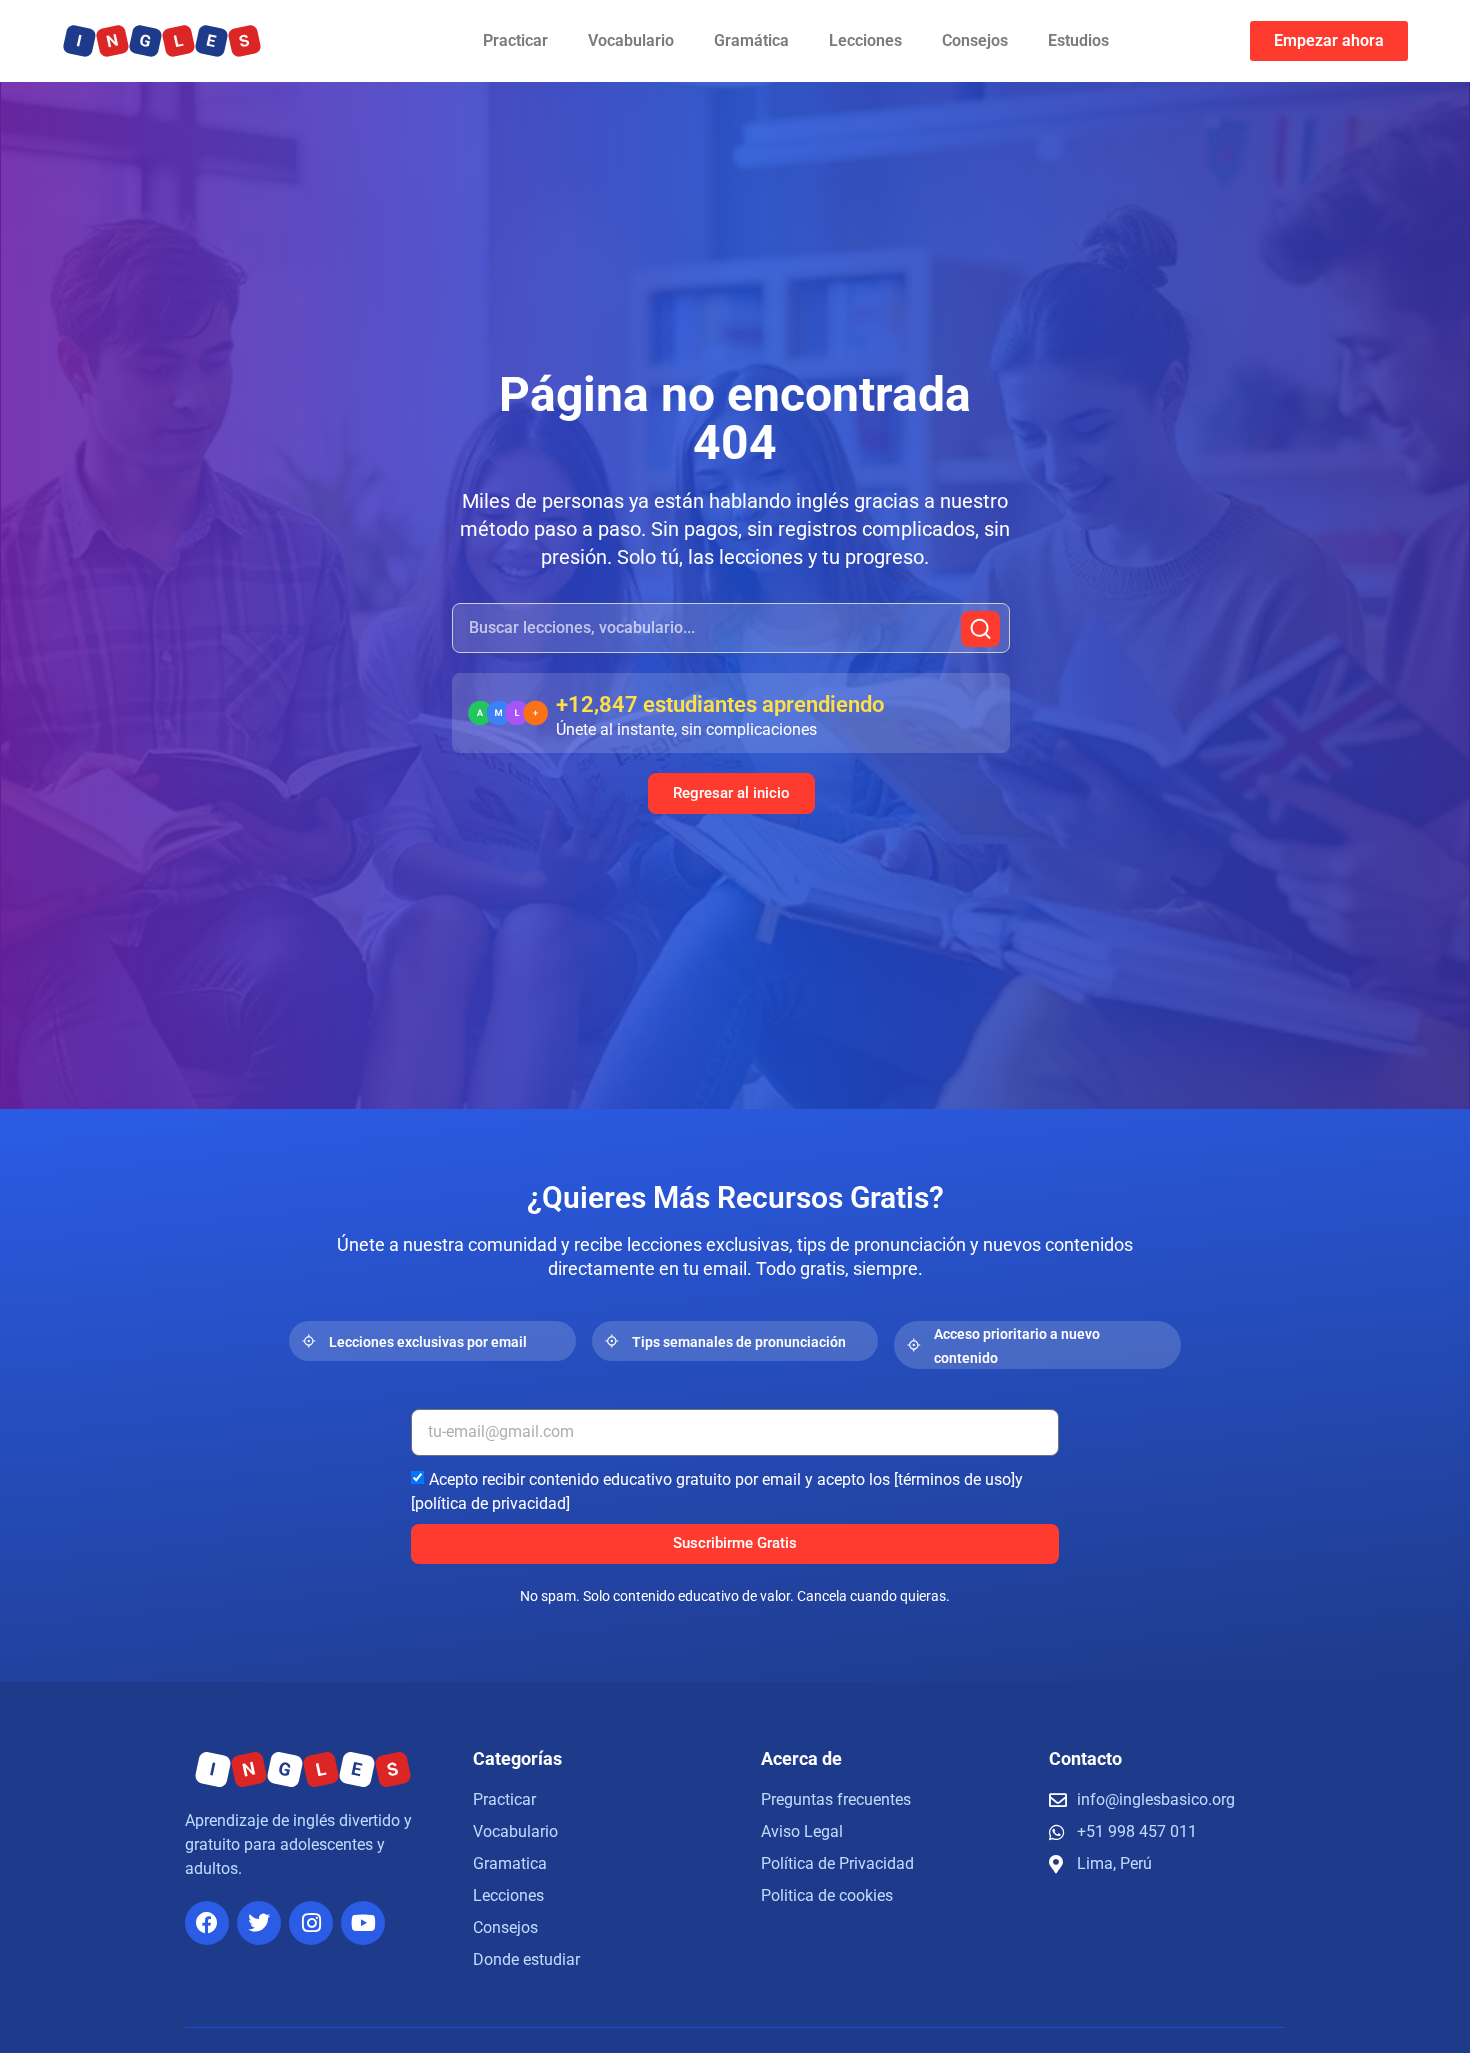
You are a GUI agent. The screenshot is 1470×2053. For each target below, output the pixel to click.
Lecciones (865, 40)
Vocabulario (631, 40)
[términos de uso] (954, 1478)
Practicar (515, 40)
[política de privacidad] (490, 1502)
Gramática (751, 40)
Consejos (975, 40)
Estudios (1078, 40)
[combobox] (731, 628)
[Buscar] (980, 629)
